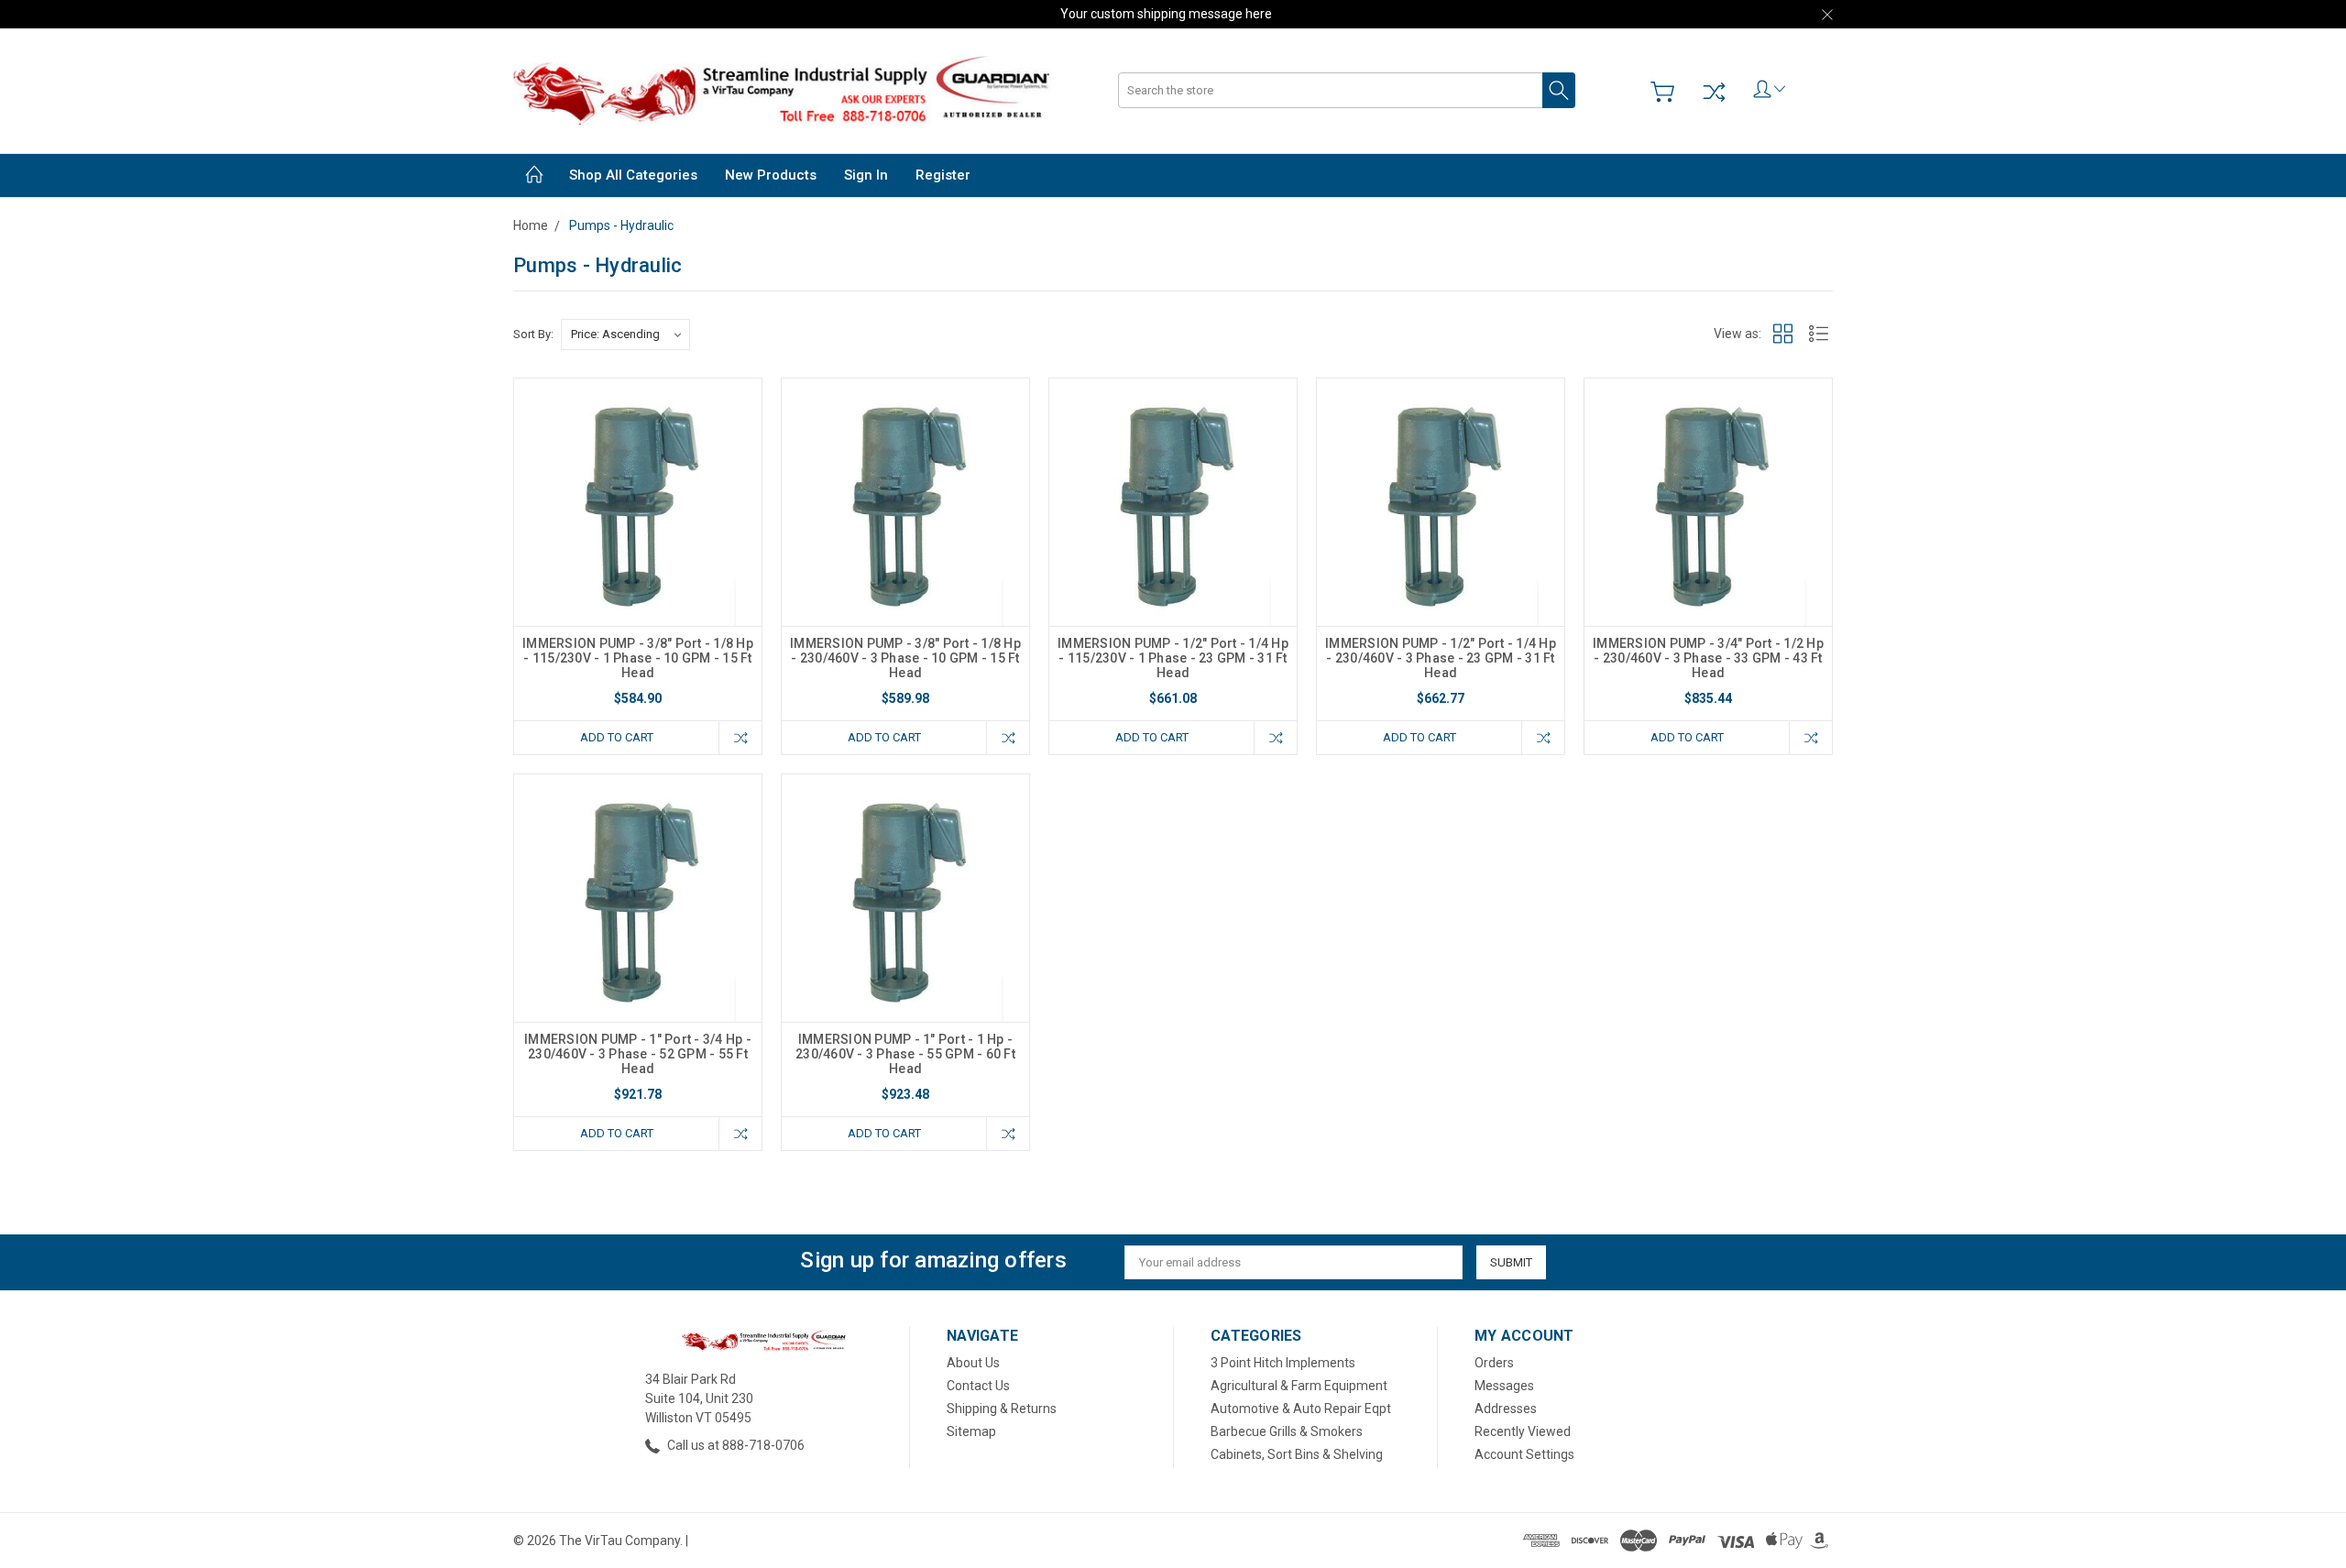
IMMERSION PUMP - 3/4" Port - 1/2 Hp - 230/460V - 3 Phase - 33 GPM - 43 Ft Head (1708, 658)
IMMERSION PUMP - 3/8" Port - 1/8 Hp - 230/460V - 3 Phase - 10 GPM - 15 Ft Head (905, 658)
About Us (973, 1363)
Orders (1494, 1363)
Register (943, 175)
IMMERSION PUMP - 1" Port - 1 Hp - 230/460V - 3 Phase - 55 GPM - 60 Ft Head (905, 1054)
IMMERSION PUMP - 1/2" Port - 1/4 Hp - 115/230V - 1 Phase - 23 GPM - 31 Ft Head (1173, 658)
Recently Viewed (1523, 1431)
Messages (1504, 1386)
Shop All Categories (633, 175)
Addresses (1506, 1409)
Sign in (866, 175)
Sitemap (971, 1431)
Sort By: (533, 334)
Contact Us (978, 1386)
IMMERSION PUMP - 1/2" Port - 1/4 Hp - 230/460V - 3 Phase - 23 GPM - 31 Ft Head (1441, 658)
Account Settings (1524, 1454)
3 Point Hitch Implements (1283, 1363)
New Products (771, 175)
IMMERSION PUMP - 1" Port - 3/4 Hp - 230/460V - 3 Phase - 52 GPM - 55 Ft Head (638, 1054)
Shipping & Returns (1002, 1409)
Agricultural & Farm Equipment (1299, 1386)
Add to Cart (617, 737)
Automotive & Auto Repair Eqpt (1301, 1409)
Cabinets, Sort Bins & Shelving (1297, 1454)
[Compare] (1714, 92)
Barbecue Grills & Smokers (1287, 1431)
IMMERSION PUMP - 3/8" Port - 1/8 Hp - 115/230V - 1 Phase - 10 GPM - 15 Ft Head (638, 658)
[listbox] (625, 334)
